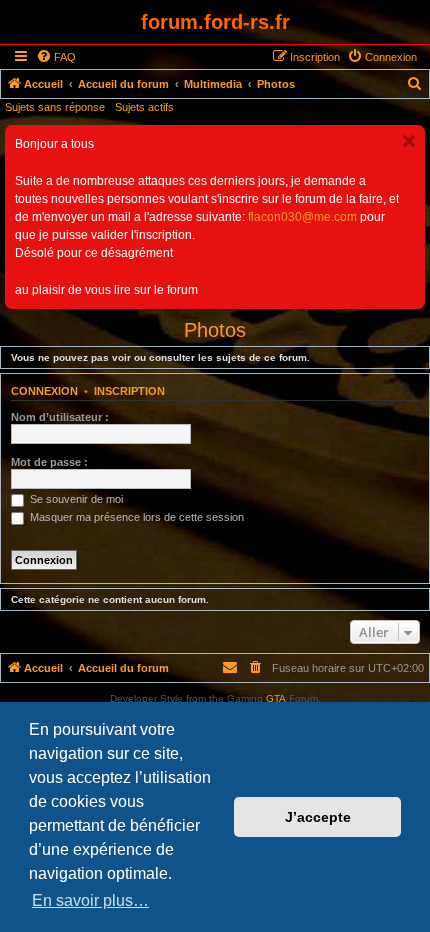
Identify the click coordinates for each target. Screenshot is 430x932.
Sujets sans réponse (55, 107)
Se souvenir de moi (75, 499)
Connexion (44, 391)
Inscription (129, 391)
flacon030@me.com (302, 217)
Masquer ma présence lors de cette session (135, 517)
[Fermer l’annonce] (409, 141)
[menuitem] (56, 57)
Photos (215, 330)
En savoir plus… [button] (90, 900)
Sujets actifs (144, 107)
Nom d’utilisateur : (60, 417)
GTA (276, 698)
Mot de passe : (49, 462)
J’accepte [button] (318, 817)
